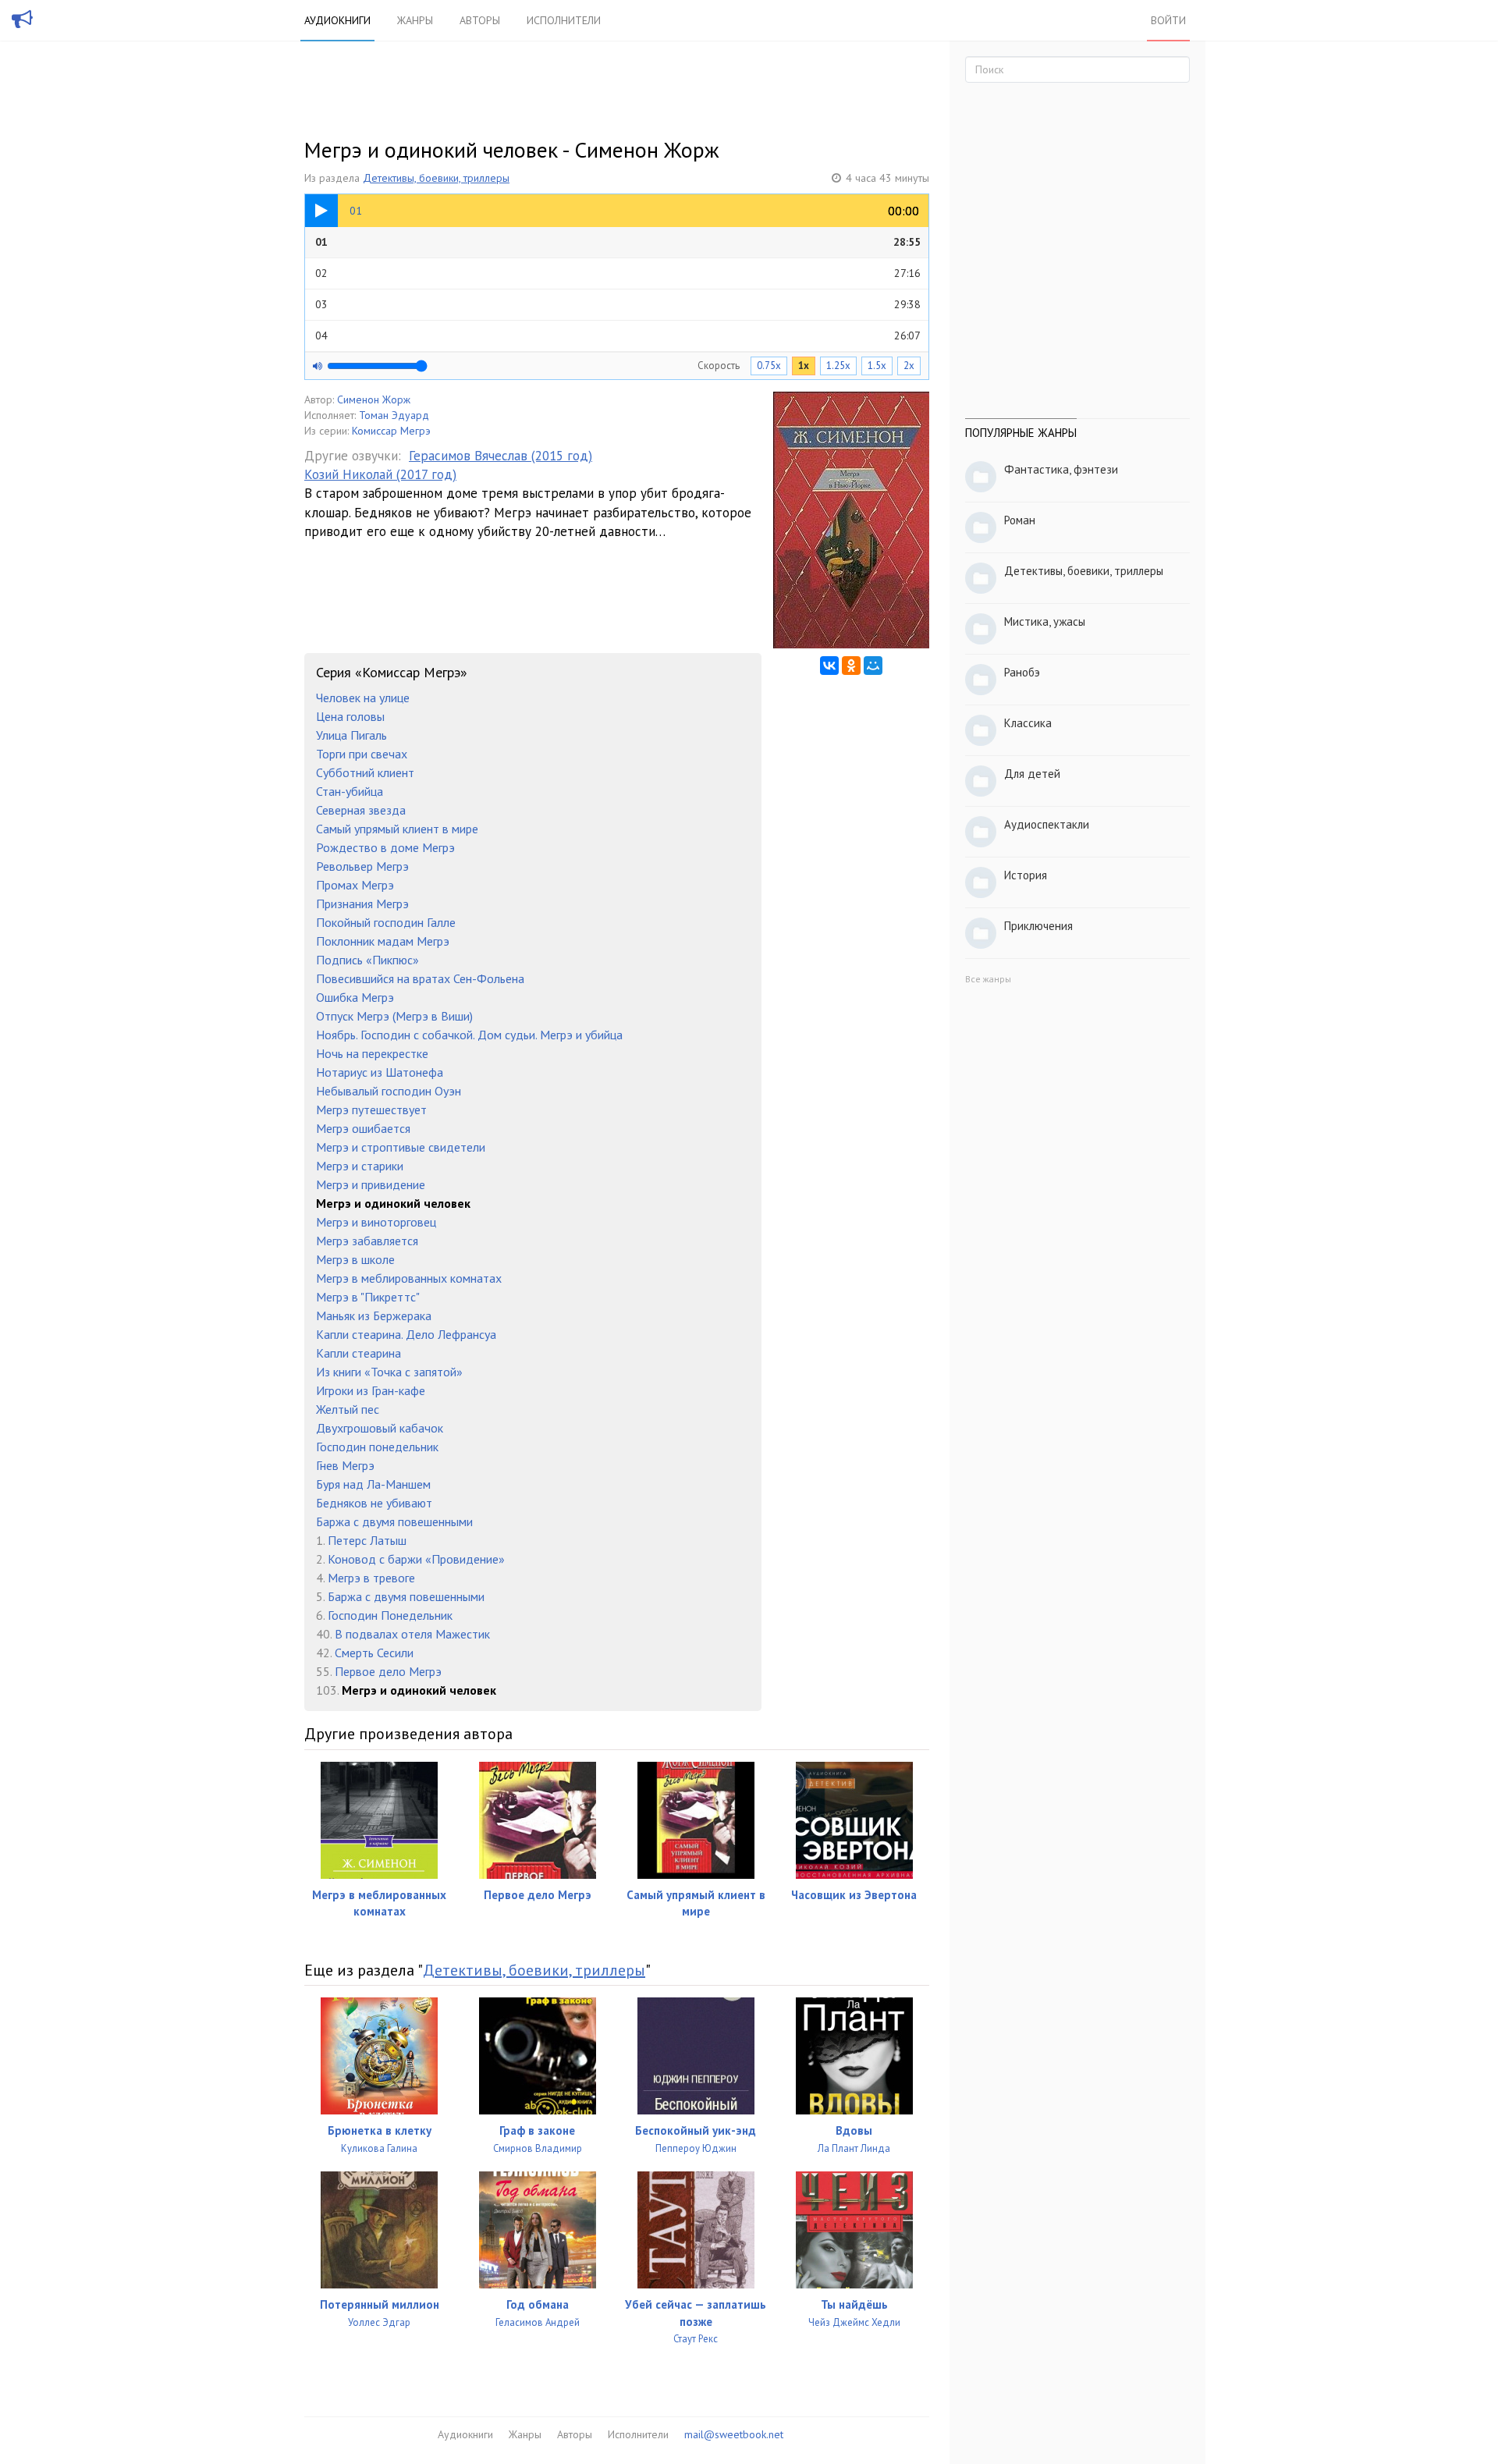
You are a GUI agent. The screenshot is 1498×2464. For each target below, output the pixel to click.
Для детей (1032, 774)
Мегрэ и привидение (371, 1184)
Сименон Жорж (374, 399)
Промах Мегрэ (355, 885)
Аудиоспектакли (1047, 824)
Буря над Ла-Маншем (373, 1484)
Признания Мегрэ (362, 904)
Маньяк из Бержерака (374, 1315)
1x (804, 366)
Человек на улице (363, 698)
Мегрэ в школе (355, 1259)
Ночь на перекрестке (372, 1053)
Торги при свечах (362, 754)
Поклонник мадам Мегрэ (383, 941)
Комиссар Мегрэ (391, 431)
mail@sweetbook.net (734, 2434)
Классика (1028, 723)
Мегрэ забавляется (367, 1241)
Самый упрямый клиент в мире (397, 829)
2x (909, 366)
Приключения (1038, 926)
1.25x (838, 366)
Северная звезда (361, 810)
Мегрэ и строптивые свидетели (401, 1147)
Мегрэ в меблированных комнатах (409, 1278)
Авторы (480, 20)
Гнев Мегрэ (345, 1465)
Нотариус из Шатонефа (380, 1072)
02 (618, 273)
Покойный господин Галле (386, 922)
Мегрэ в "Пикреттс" (368, 1297)
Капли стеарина (359, 1353)
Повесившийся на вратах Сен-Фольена (420, 978)
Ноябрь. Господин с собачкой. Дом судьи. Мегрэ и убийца (469, 1035)
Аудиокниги (337, 20)
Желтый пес (348, 1409)
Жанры (415, 20)
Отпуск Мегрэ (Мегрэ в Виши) (394, 1016)
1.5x (877, 366)
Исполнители (564, 20)
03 (618, 304)
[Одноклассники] (851, 666)
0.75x (769, 366)
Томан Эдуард (394, 415)
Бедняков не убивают (374, 1503)
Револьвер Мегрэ (362, 866)
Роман (1020, 520)
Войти (1168, 20)
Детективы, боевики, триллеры (436, 178)
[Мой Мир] (873, 666)
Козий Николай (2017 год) (380, 474)
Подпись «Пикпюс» (367, 960)
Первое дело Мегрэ (388, 1671)
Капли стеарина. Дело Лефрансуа (406, 1334)
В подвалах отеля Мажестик (412, 1634)
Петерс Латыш (367, 1540)
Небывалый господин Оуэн (389, 1091)
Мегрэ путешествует (371, 1110)
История (1026, 875)
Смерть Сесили (374, 1653)
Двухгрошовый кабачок (380, 1428)
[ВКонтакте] (829, 666)
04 (618, 336)
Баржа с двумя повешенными (394, 1521)
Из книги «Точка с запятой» (389, 1372)
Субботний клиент (365, 772)
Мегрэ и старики (360, 1166)
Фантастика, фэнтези (1061, 469)
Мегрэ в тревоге (371, 1578)
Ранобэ (1022, 672)
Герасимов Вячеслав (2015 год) (501, 456)
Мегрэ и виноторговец (376, 1222)
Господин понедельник (377, 1447)
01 (618, 242)
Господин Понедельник (390, 1615)
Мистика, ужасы (1045, 621)
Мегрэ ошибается (363, 1128)
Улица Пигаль (351, 735)
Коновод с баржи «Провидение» (416, 1559)
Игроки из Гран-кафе (371, 1390)
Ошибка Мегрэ (355, 997)
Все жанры (988, 979)
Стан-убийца (350, 791)
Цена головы (350, 716)
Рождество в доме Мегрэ (385, 847)
